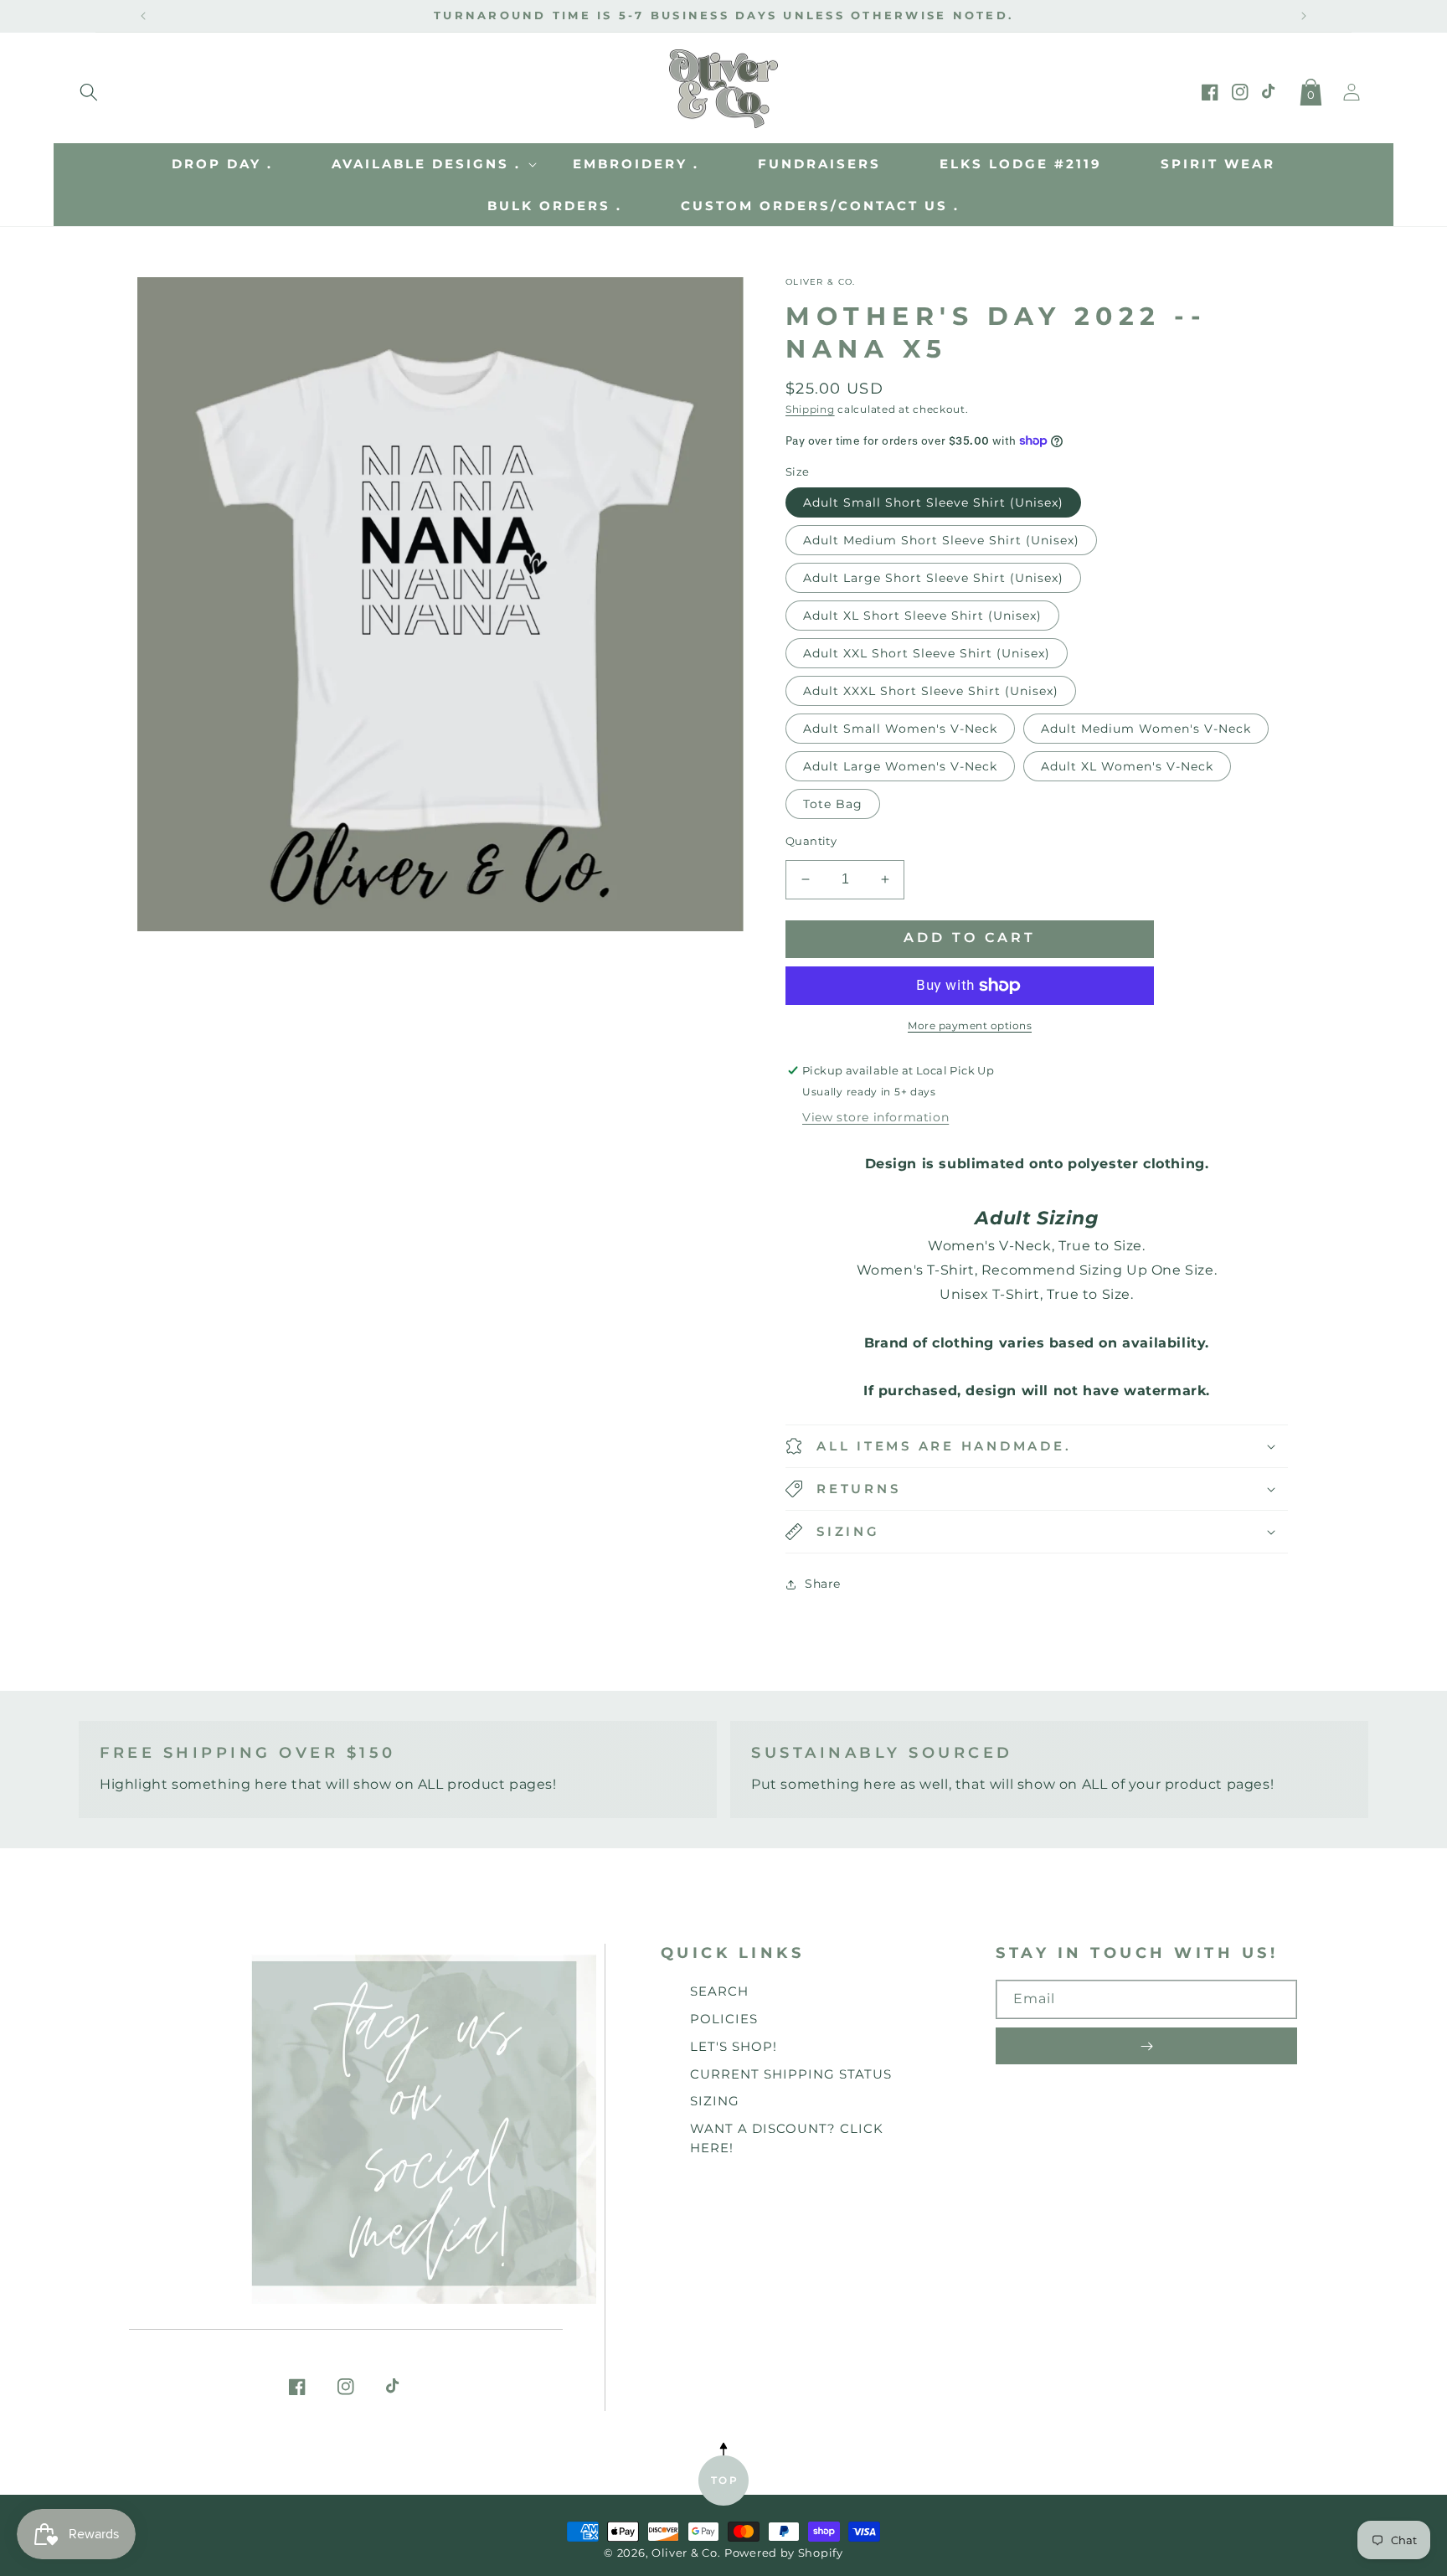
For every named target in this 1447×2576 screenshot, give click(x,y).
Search (719, 1991)
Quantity (811, 841)
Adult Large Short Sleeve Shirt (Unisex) (933, 578)
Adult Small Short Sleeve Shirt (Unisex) (933, 502)
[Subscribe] (1146, 2046)
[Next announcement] (1304, 16)
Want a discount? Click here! (787, 2138)
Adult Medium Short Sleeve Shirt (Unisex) (941, 540)
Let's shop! (734, 2046)
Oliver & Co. (686, 2553)
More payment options (970, 1025)
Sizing (715, 2101)
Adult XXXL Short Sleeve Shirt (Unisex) (931, 691)
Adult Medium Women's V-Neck (1146, 729)
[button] (89, 89)
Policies (724, 2019)
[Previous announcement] (143, 16)
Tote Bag (833, 804)
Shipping (810, 409)
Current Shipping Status (791, 2074)
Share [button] (823, 1584)
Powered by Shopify (784, 2553)
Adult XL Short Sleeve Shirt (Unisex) (922, 616)
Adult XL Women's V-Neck (1127, 766)
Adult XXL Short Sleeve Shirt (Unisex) (927, 653)
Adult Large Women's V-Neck (900, 766)
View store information (875, 1117)
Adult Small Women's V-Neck (900, 729)
